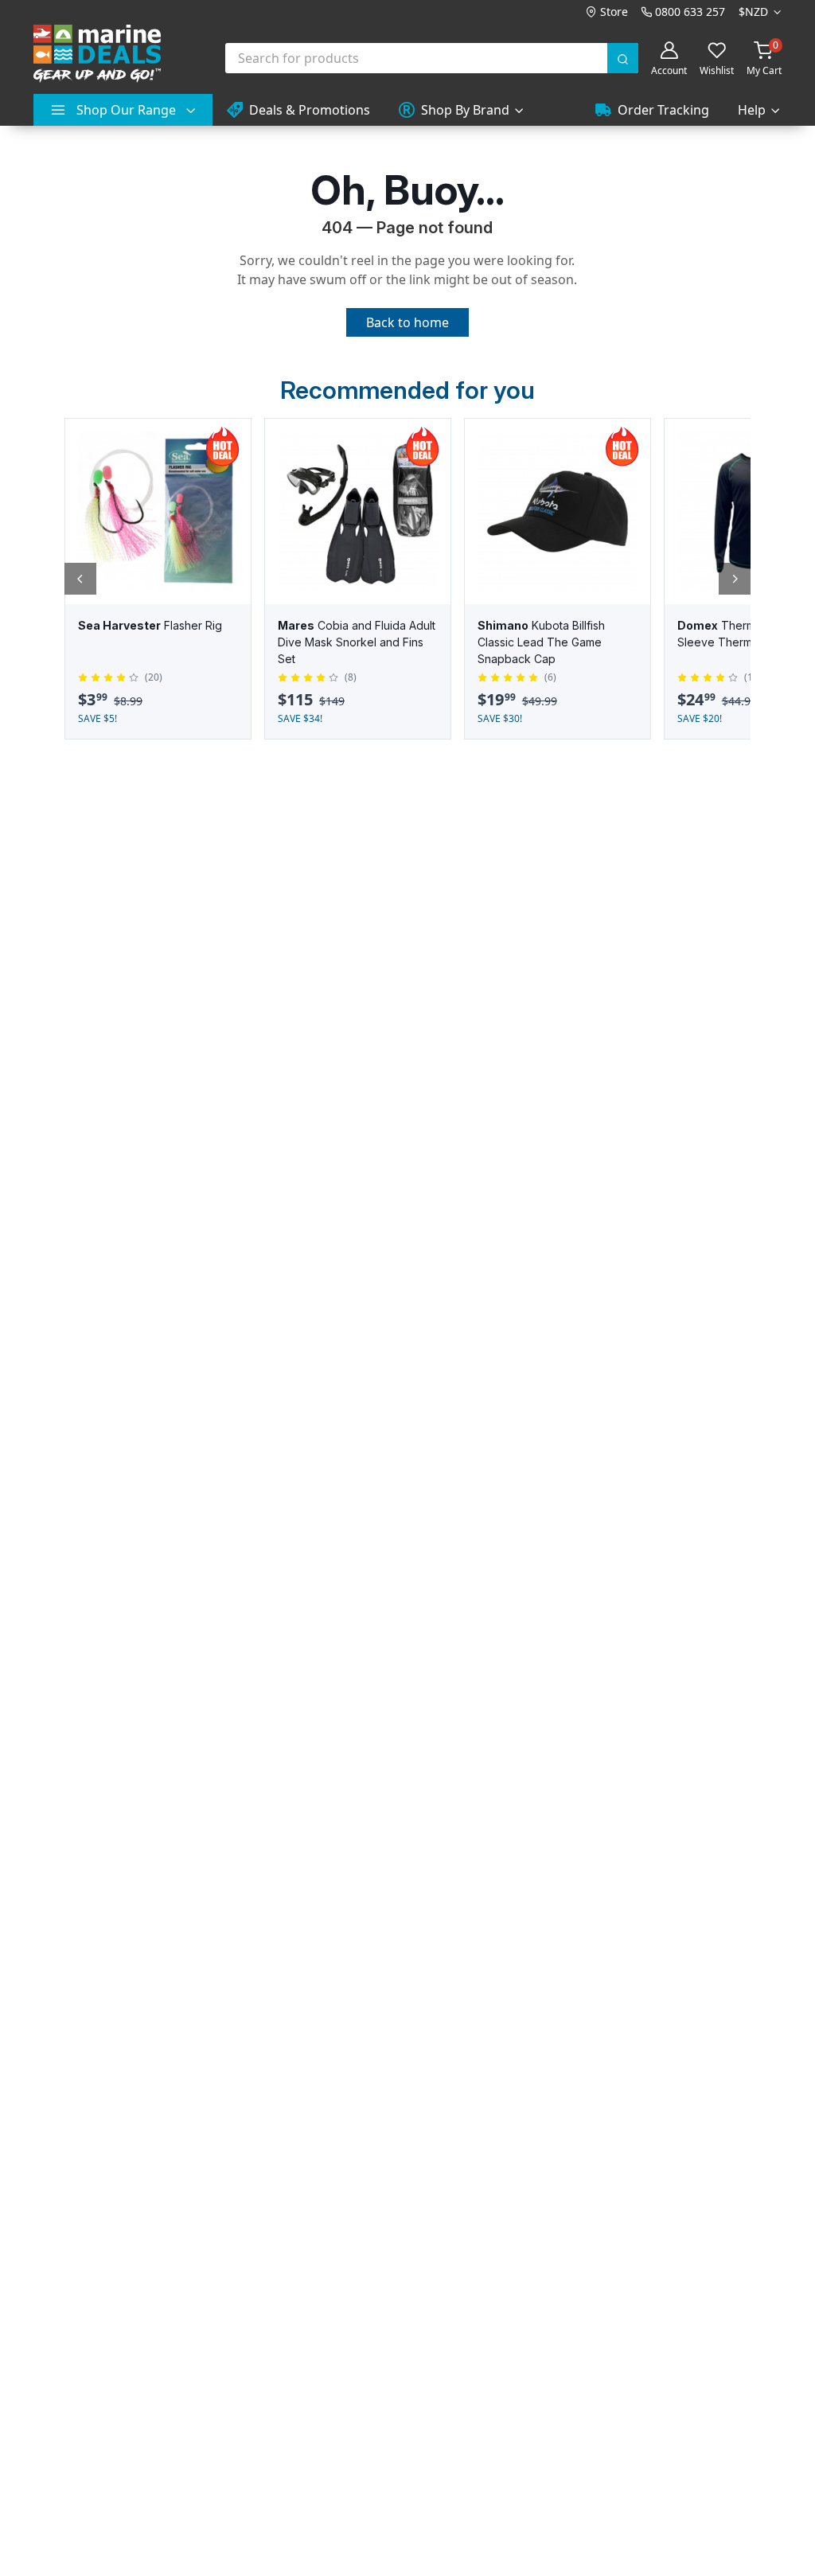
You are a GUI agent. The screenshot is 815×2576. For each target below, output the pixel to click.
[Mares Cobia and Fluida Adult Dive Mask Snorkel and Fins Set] (358, 511)
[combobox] (432, 58)
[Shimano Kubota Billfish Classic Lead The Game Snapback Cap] (558, 511)
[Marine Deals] (97, 54)
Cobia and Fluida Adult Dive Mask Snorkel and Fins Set (357, 642)
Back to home (407, 322)
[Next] (735, 579)
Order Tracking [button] (663, 110)
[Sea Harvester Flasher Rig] (158, 511)
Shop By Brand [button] (465, 110)
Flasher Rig (150, 625)
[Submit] (623, 58)
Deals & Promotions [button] (310, 110)
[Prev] (80, 579)
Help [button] (752, 110)
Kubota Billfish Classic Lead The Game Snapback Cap (541, 642)
